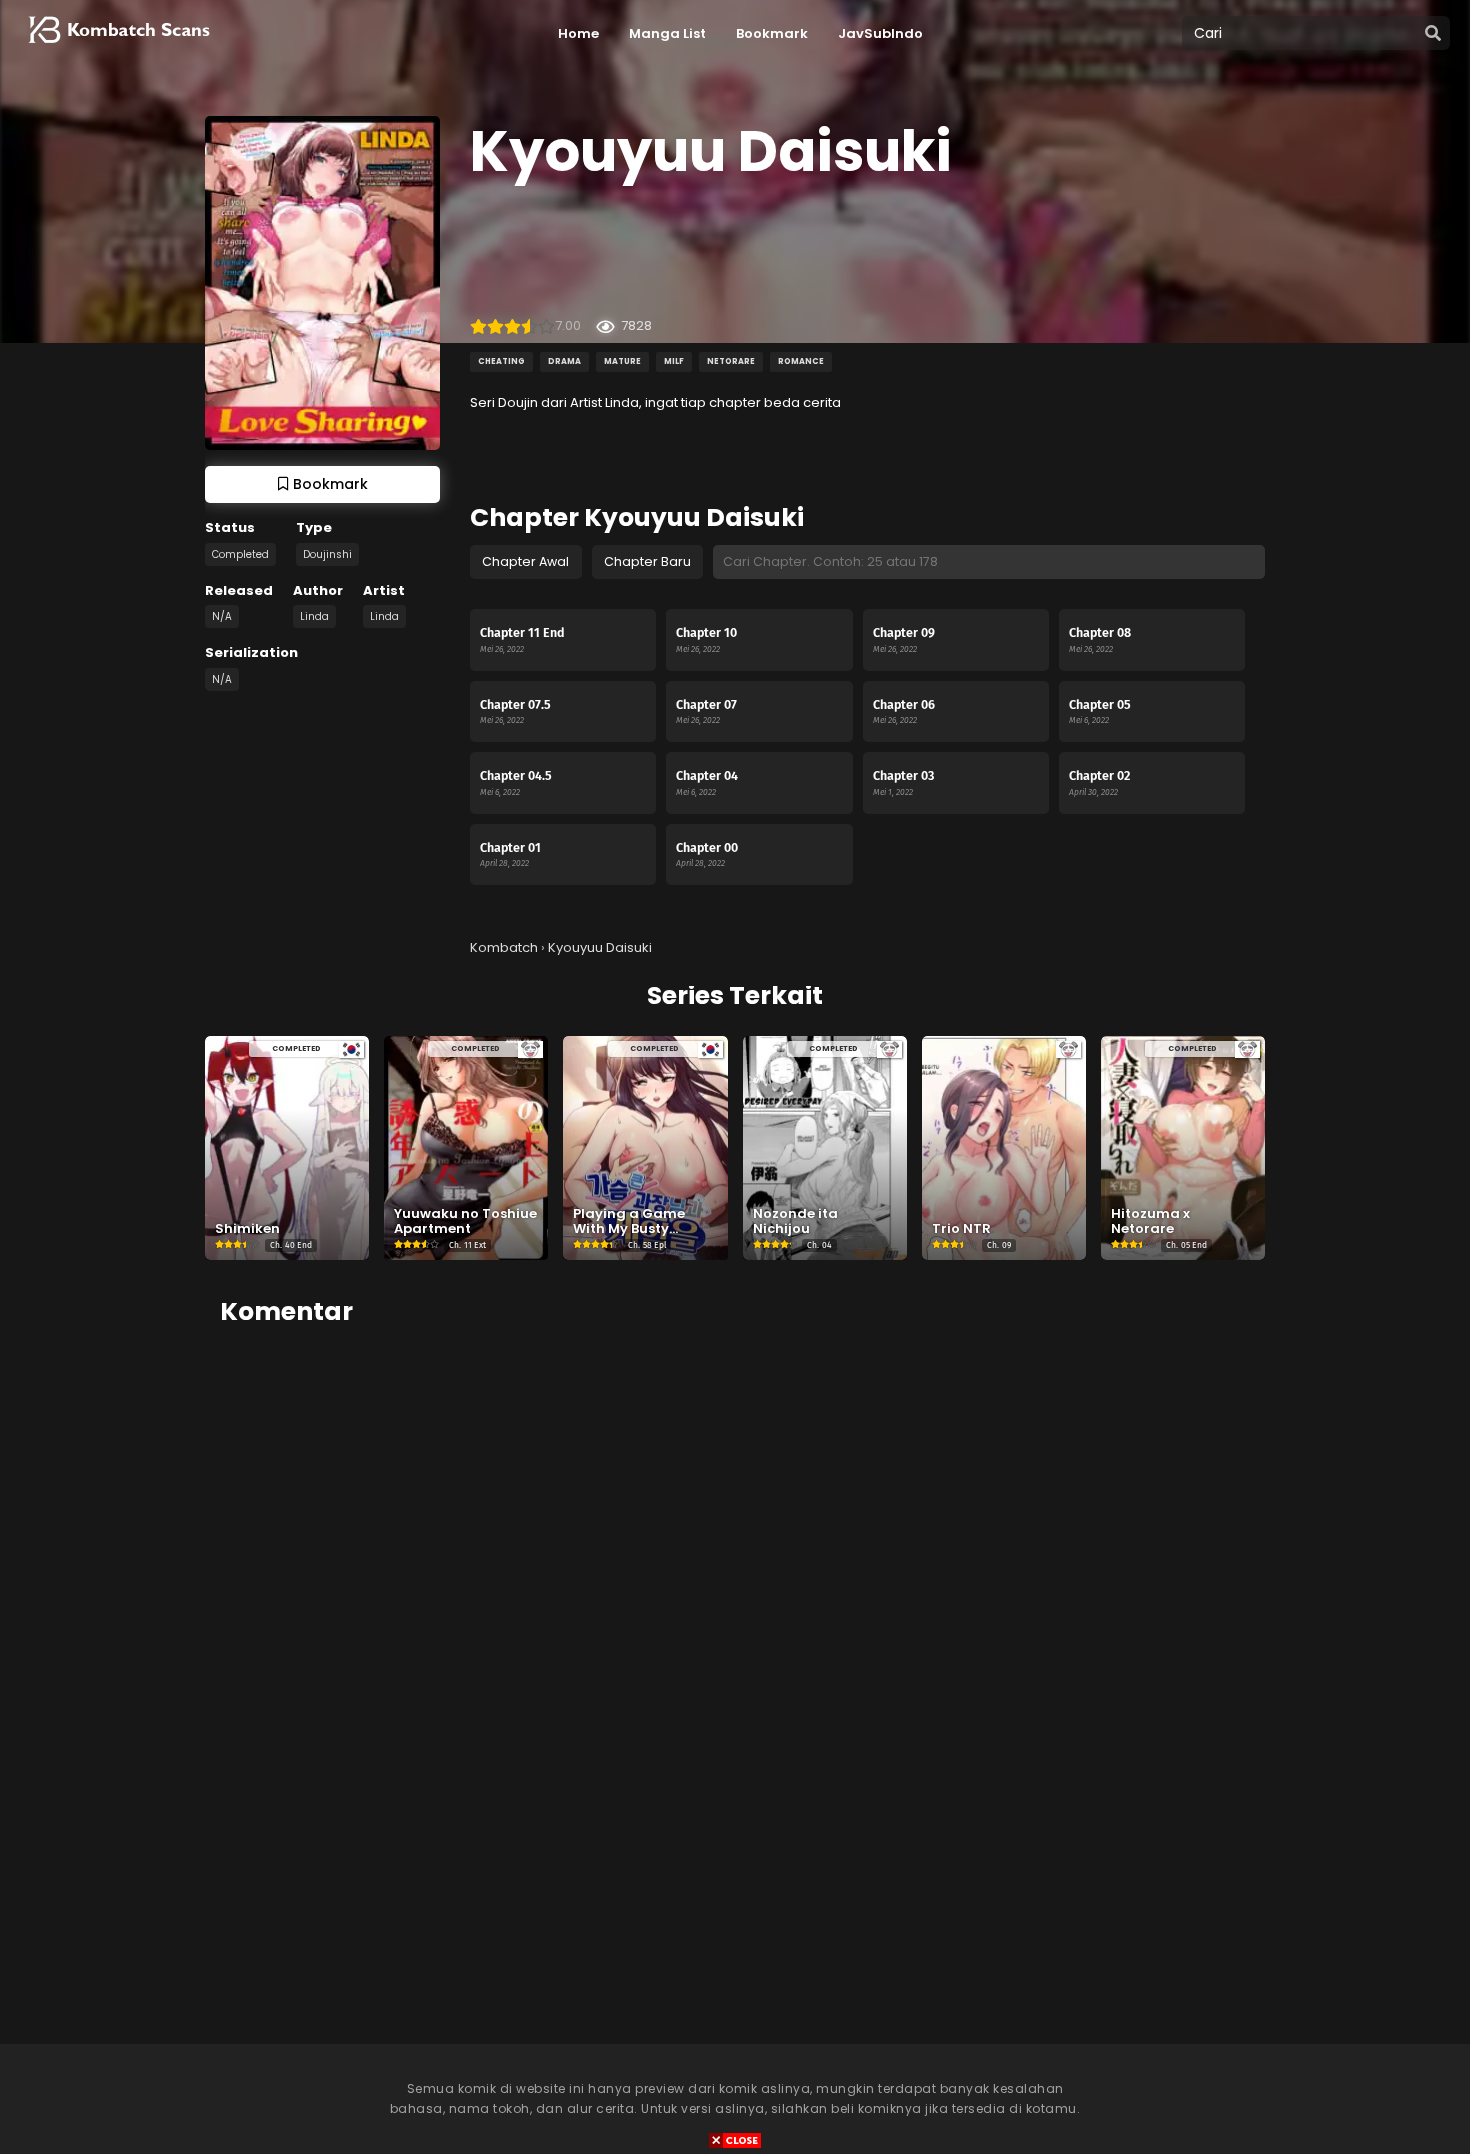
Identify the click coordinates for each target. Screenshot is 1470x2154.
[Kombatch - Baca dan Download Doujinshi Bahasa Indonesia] (117, 50)
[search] (1433, 34)
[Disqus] (735, 1595)
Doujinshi (327, 554)
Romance (801, 361)
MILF (674, 361)
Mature (622, 361)
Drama (564, 361)
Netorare (731, 361)
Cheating (501, 361)
